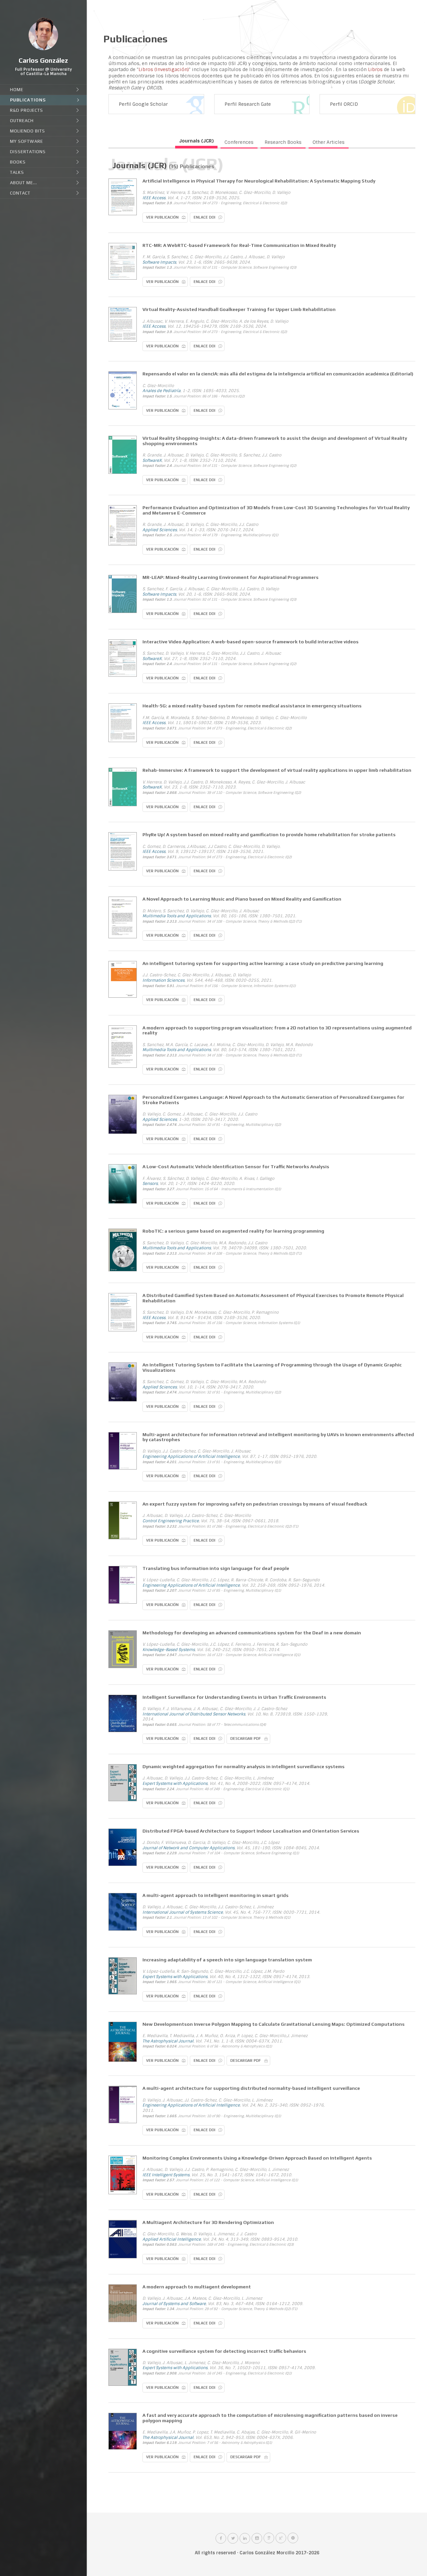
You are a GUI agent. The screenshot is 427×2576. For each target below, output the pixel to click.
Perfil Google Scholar (143, 104)
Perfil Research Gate (248, 104)
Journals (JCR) (196, 141)
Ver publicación (162, 217)
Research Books (283, 142)
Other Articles (329, 142)
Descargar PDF (246, 1738)
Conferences (239, 142)
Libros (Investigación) (164, 69)
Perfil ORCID (344, 104)
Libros (375, 69)
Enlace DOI (204, 217)
